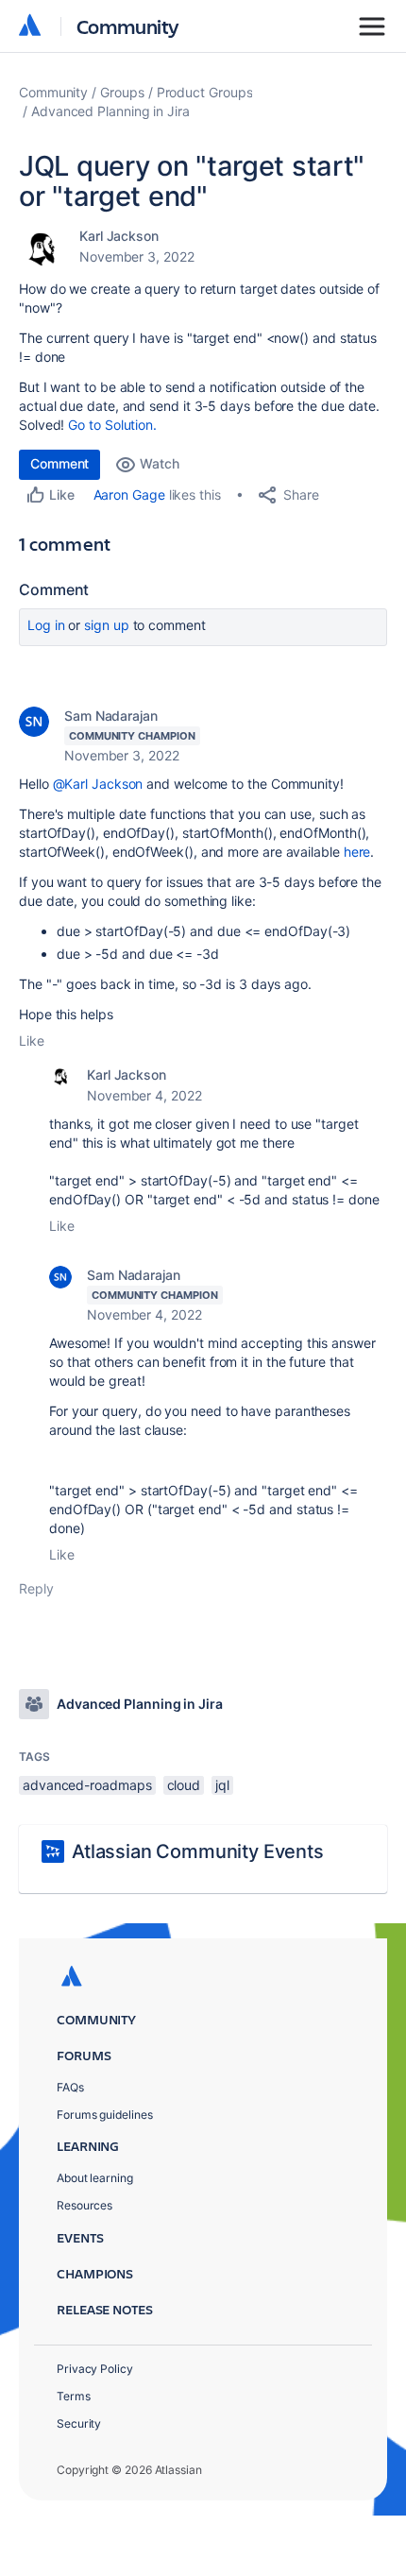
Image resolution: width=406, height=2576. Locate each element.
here (357, 852)
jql (222, 1785)
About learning (95, 2178)
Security (79, 2423)
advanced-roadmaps (87, 1785)
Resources (85, 2205)
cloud (184, 1785)
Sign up (106, 625)
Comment (59, 463)
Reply (36, 1588)
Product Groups (205, 92)
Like (32, 1041)
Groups (122, 92)
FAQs (70, 2087)
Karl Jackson (119, 236)
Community (128, 26)
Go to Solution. (112, 425)
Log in (46, 625)
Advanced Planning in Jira (110, 111)
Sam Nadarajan (111, 716)
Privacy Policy (95, 2369)
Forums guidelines (105, 2115)
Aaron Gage (129, 495)
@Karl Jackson (98, 784)
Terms (74, 2396)
